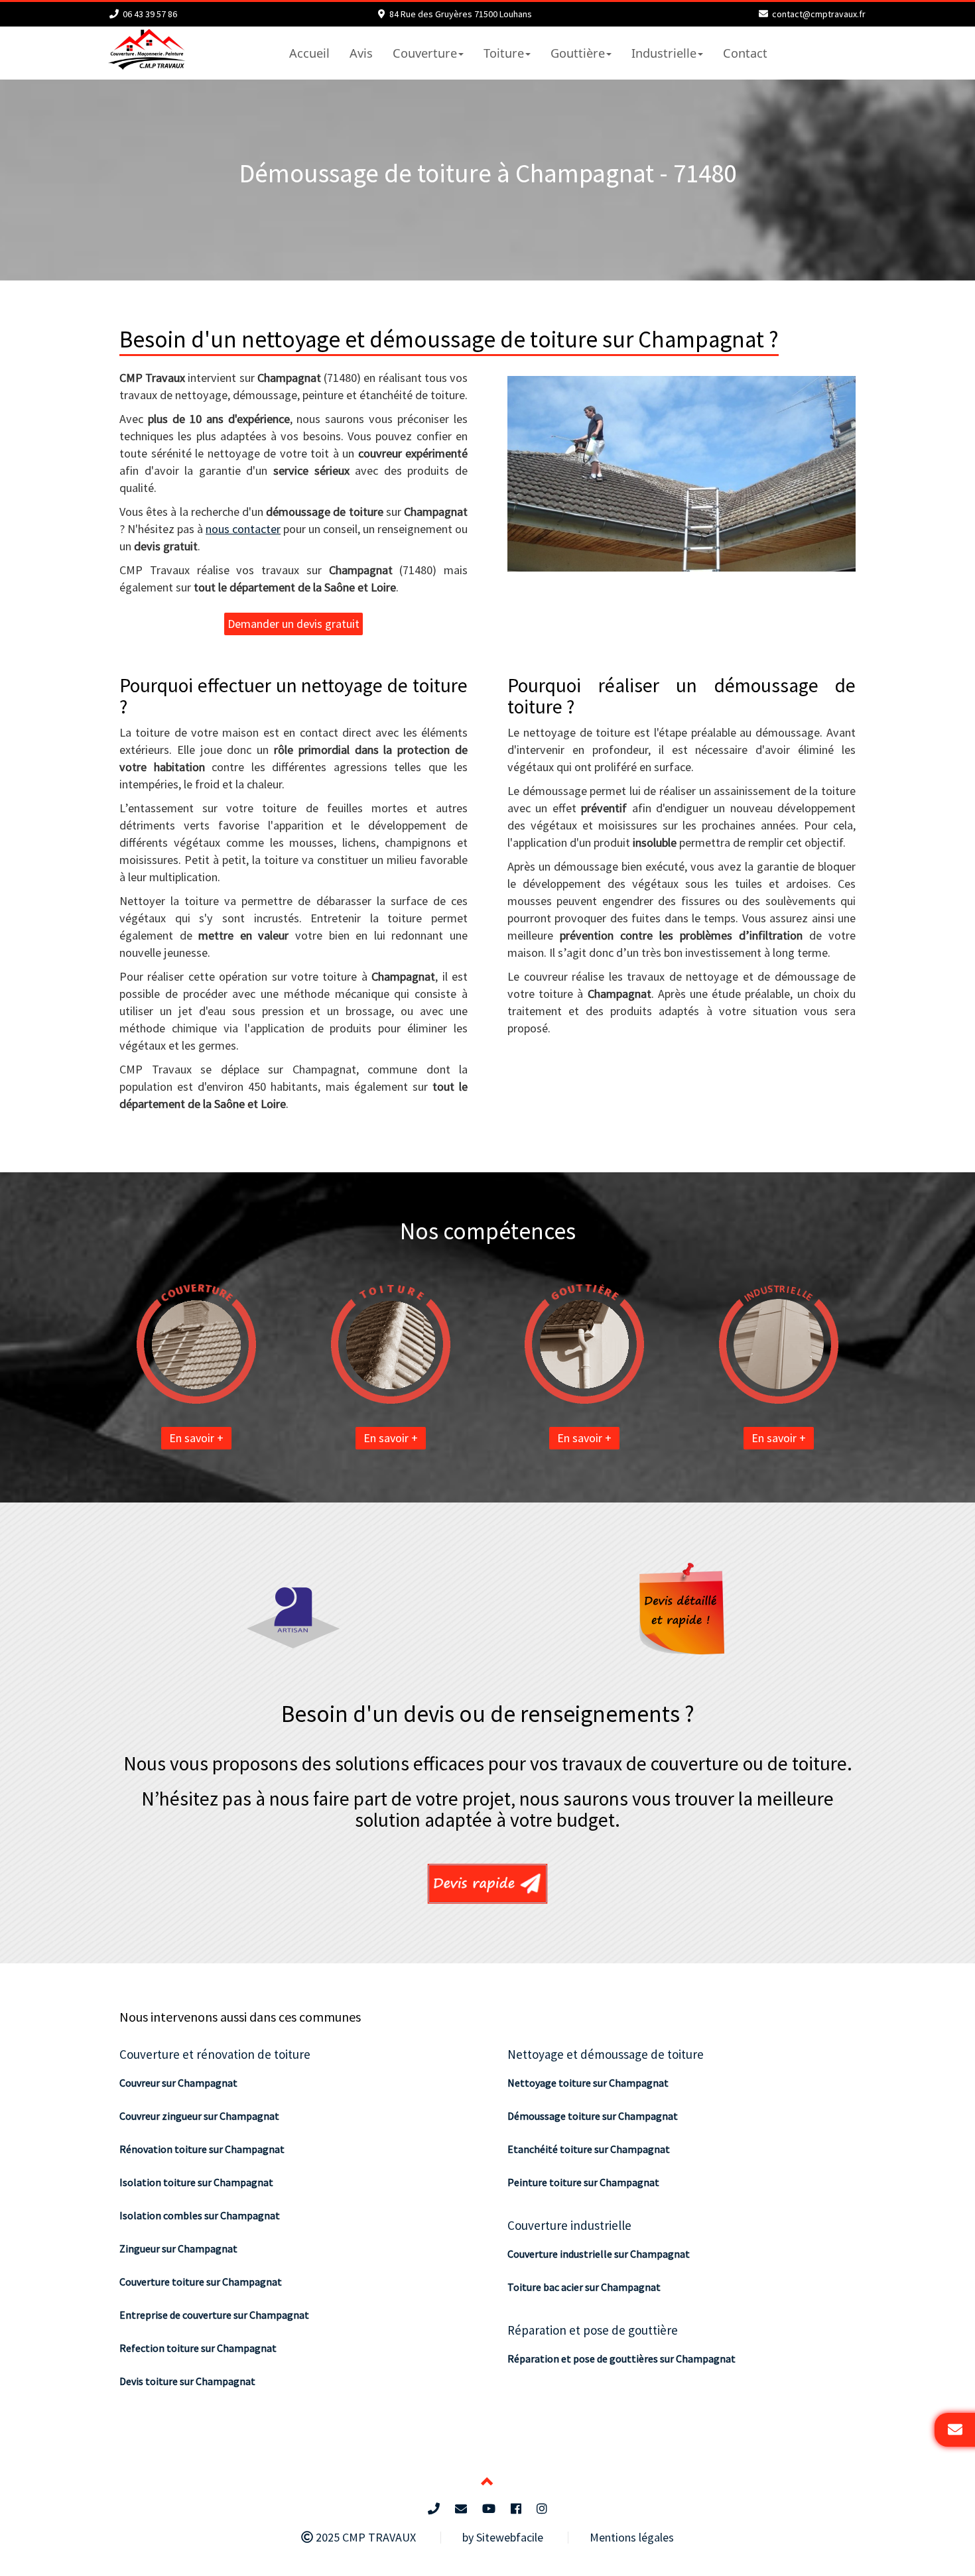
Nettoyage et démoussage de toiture (606, 2054)
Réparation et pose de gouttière (593, 2330)
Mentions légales (632, 2537)
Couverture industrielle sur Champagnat (599, 2254)
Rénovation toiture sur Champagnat (202, 2149)
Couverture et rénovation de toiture (215, 2054)
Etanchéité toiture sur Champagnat (589, 2149)
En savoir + (196, 1438)
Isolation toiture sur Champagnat (196, 2182)
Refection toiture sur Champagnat (198, 2348)
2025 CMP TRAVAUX (364, 2537)
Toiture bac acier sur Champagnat (584, 2287)
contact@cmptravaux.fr (819, 14)
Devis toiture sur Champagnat (187, 2381)
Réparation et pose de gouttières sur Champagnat (621, 2359)
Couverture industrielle (569, 2225)
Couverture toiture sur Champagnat (201, 2282)
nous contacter (243, 529)
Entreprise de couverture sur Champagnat (214, 2315)
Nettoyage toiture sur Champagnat (588, 2083)
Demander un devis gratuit (293, 624)
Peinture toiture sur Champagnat (583, 2182)
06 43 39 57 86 (150, 14)
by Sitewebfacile (503, 2537)
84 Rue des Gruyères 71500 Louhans (461, 14)
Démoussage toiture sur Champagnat (593, 2116)
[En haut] (487, 2483)
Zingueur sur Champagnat (178, 2248)
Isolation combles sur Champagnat (200, 2215)
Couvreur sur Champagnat (178, 2083)
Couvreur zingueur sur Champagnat (199, 2116)
